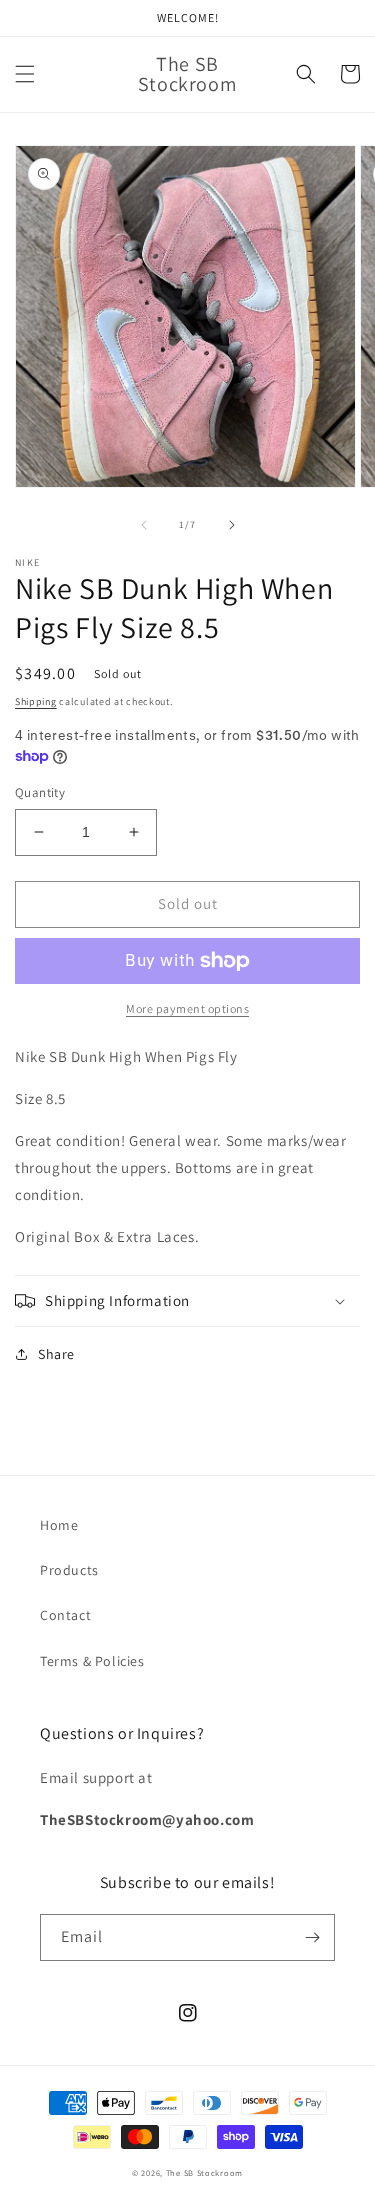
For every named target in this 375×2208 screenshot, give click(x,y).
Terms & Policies (92, 1661)
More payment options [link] (187, 1008)
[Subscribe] (312, 1937)
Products (69, 1570)
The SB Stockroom (204, 2172)
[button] (25, 74)
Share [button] (56, 1354)
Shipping (36, 701)
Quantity (40, 792)
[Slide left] (144, 525)
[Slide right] (232, 525)
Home (59, 1525)
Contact (65, 1615)
